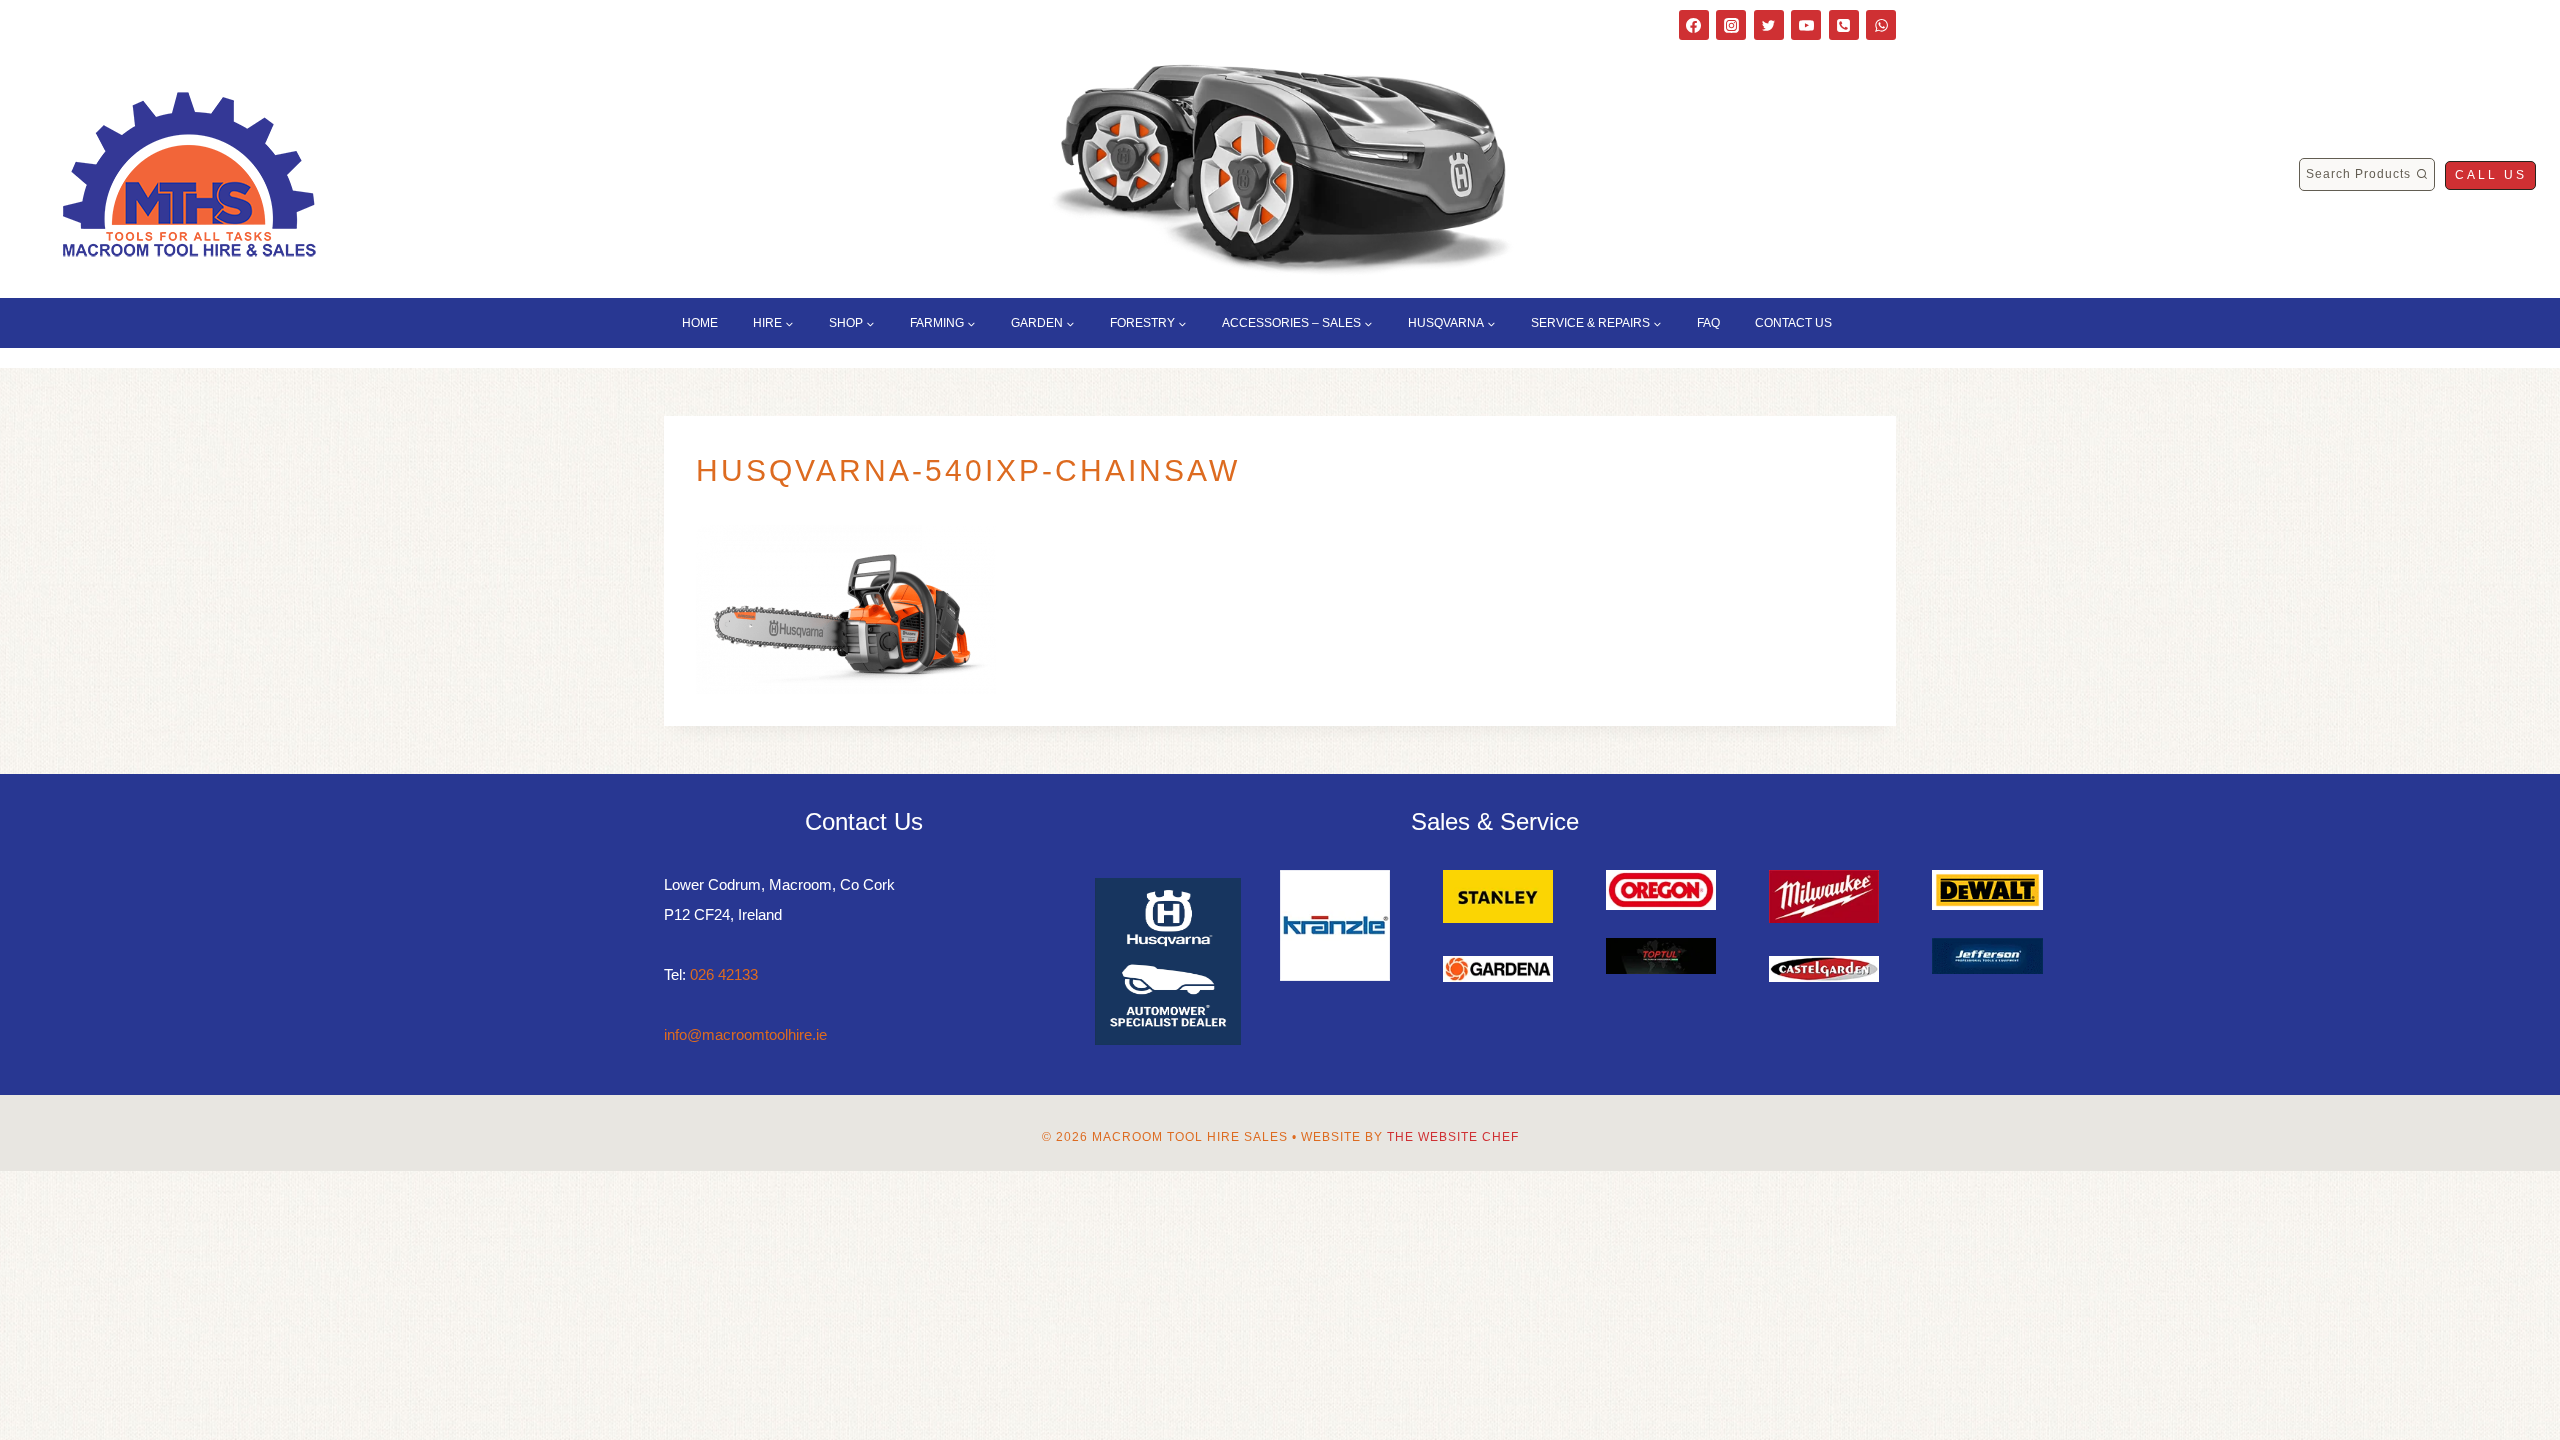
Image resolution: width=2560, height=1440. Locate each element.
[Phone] (1844, 25)
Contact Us (1793, 323)
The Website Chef (1453, 1137)
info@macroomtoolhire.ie (745, 1034)
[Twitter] (1769, 25)
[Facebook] (1694, 25)
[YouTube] (1806, 25)
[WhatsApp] (1881, 25)
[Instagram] (1731, 25)
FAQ (1708, 323)
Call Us (2491, 175)
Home (700, 323)
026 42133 (724, 974)
